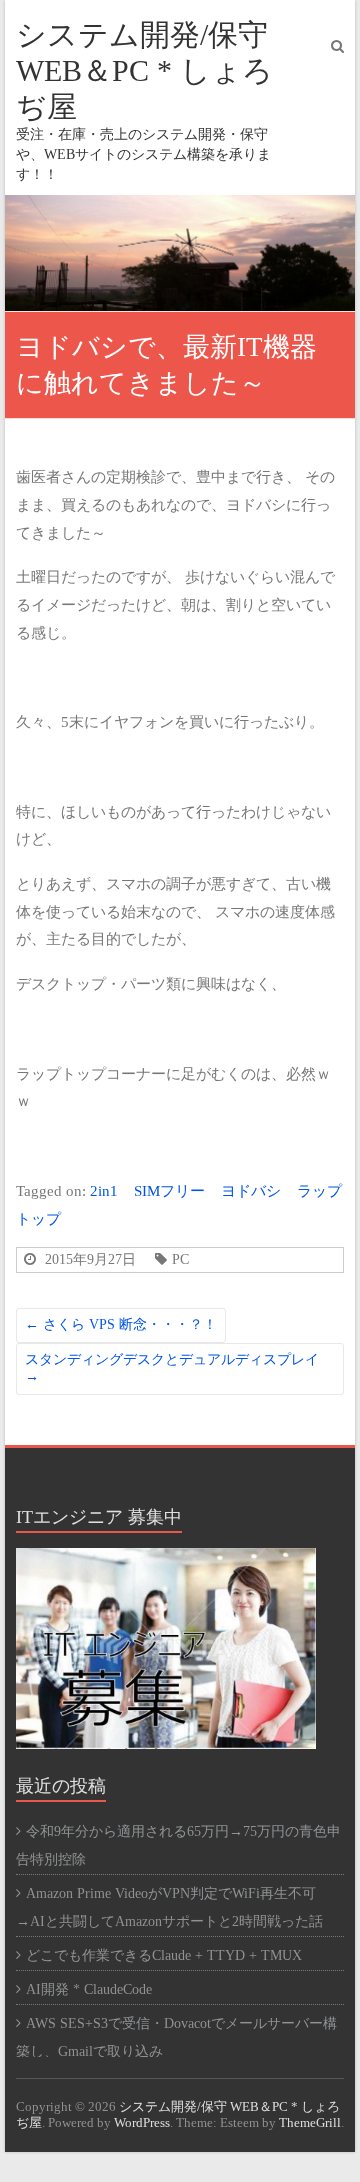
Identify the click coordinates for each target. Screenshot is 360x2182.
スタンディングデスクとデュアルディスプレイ (172, 1368)
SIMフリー (169, 1190)
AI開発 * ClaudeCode (89, 1989)
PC (180, 1259)
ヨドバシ (251, 1190)
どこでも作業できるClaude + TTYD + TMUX (164, 1955)
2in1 (104, 1190)
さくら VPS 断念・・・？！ (121, 1324)
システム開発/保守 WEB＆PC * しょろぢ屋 (144, 70)
